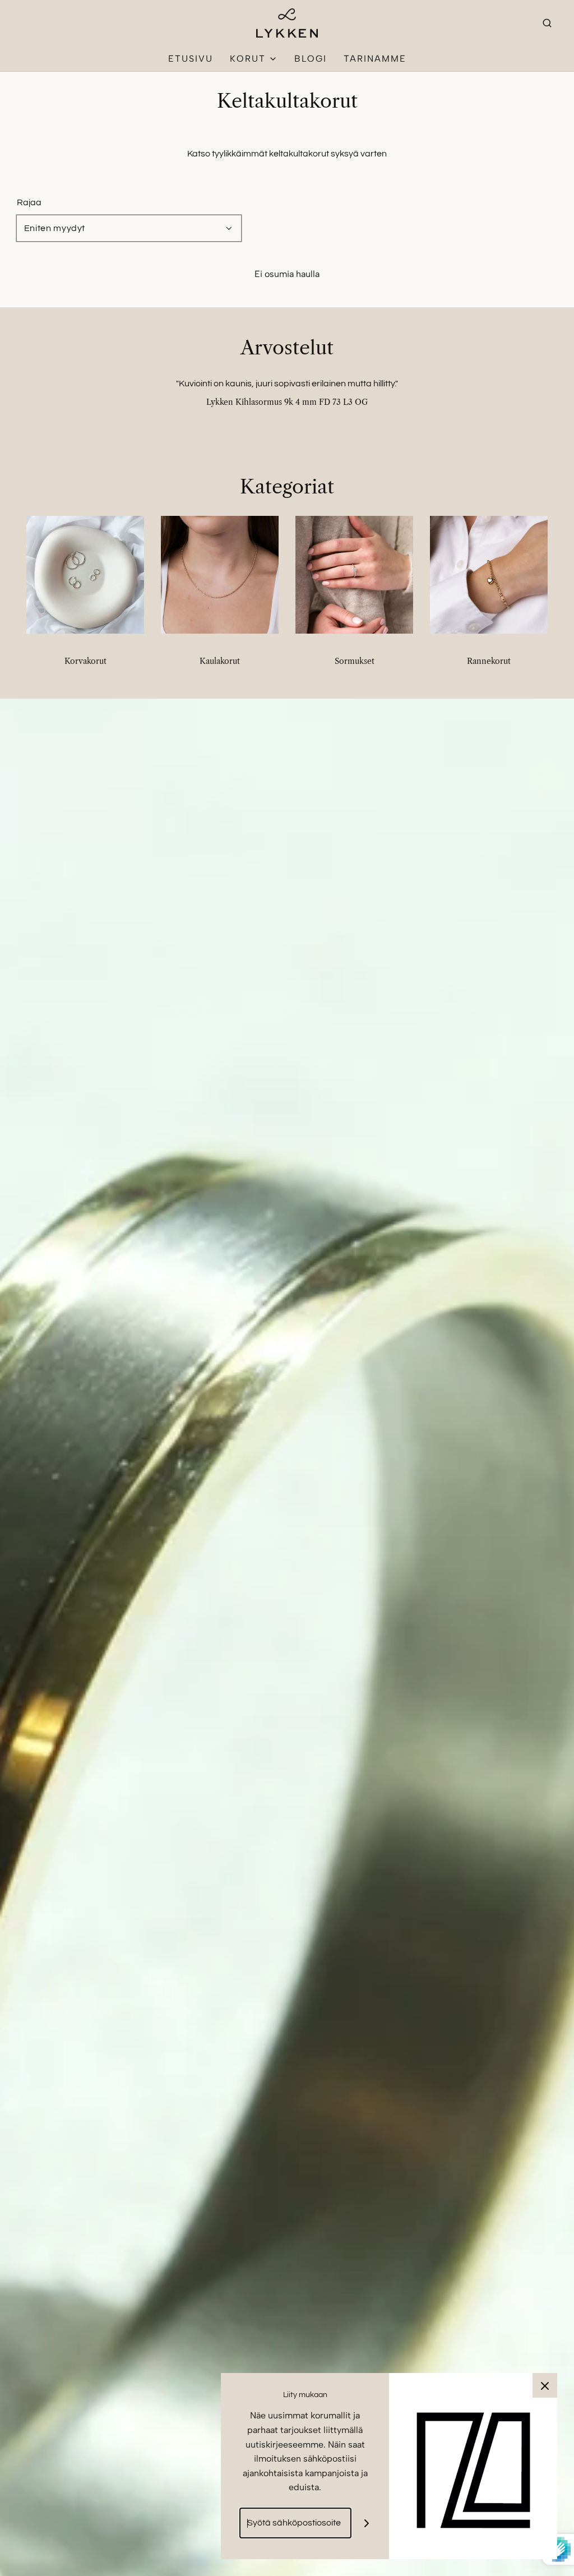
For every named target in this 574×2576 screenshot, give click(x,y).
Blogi (311, 59)
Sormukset (355, 661)
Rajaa (29, 202)
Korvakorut (85, 661)
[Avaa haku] (547, 23)
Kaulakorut (220, 661)
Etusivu (191, 59)
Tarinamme (375, 59)
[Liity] (367, 2523)
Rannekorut (489, 661)
